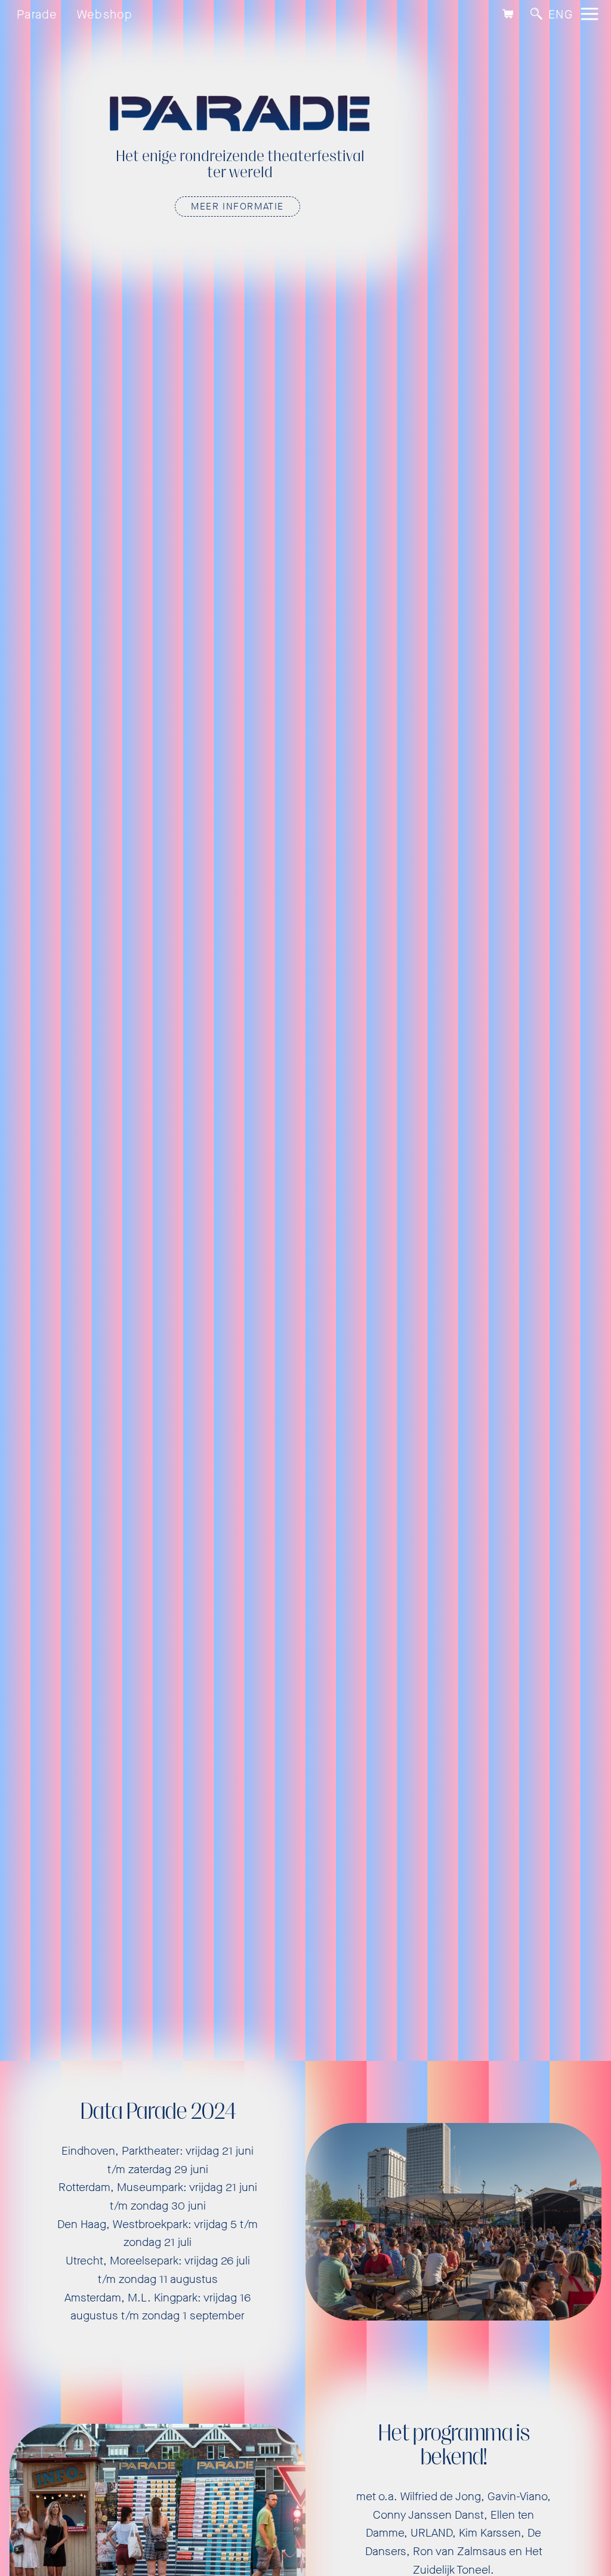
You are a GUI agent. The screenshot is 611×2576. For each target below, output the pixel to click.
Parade (37, 15)
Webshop (105, 15)
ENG (561, 15)
